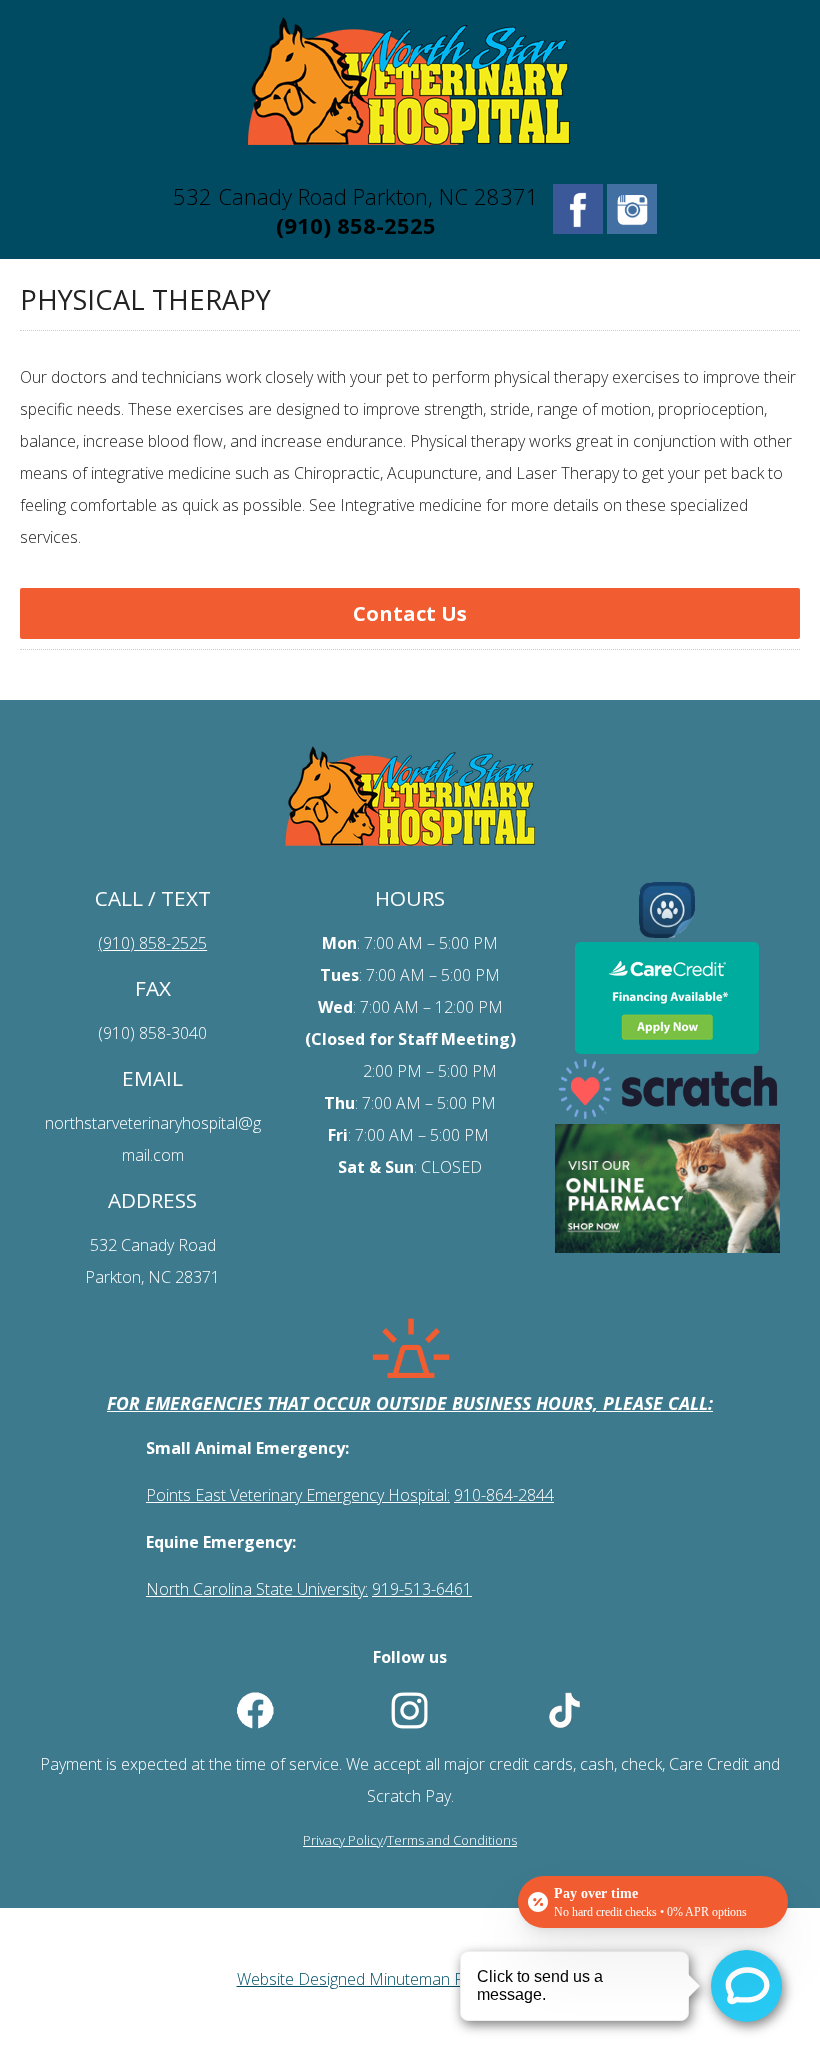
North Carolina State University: (257, 1589)
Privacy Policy (343, 1840)
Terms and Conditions (452, 1840)
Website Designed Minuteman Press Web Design (410, 1979)
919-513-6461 (422, 1589)
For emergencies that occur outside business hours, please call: (410, 1403)
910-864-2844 (504, 1495)
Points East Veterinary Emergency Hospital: (298, 1495)
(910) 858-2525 (356, 225)
